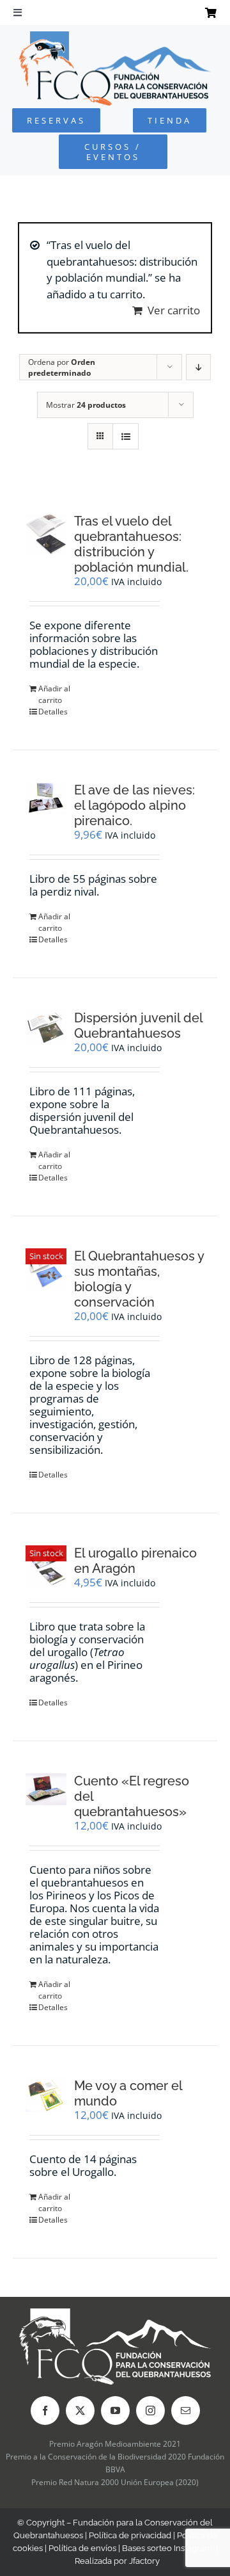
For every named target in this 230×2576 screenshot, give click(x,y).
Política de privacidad (130, 2535)
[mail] (186, 2411)
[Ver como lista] (126, 436)
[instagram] (150, 2411)
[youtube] (115, 2411)
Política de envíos (82, 2548)
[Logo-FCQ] (115, 37)
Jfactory (144, 2561)
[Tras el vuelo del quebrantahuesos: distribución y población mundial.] (46, 534)
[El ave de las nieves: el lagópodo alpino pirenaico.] (46, 798)
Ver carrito (174, 310)
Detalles (53, 712)
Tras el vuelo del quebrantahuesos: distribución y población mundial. (131, 544)
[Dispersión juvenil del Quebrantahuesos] (46, 1028)
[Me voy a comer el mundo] (46, 2095)
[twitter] (80, 2411)
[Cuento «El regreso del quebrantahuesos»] (46, 1789)
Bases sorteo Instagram (167, 2548)
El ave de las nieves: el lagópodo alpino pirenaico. (134, 805)
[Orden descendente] (198, 367)
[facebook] (45, 2411)
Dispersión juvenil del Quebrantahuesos (138, 1026)
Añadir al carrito (54, 694)
